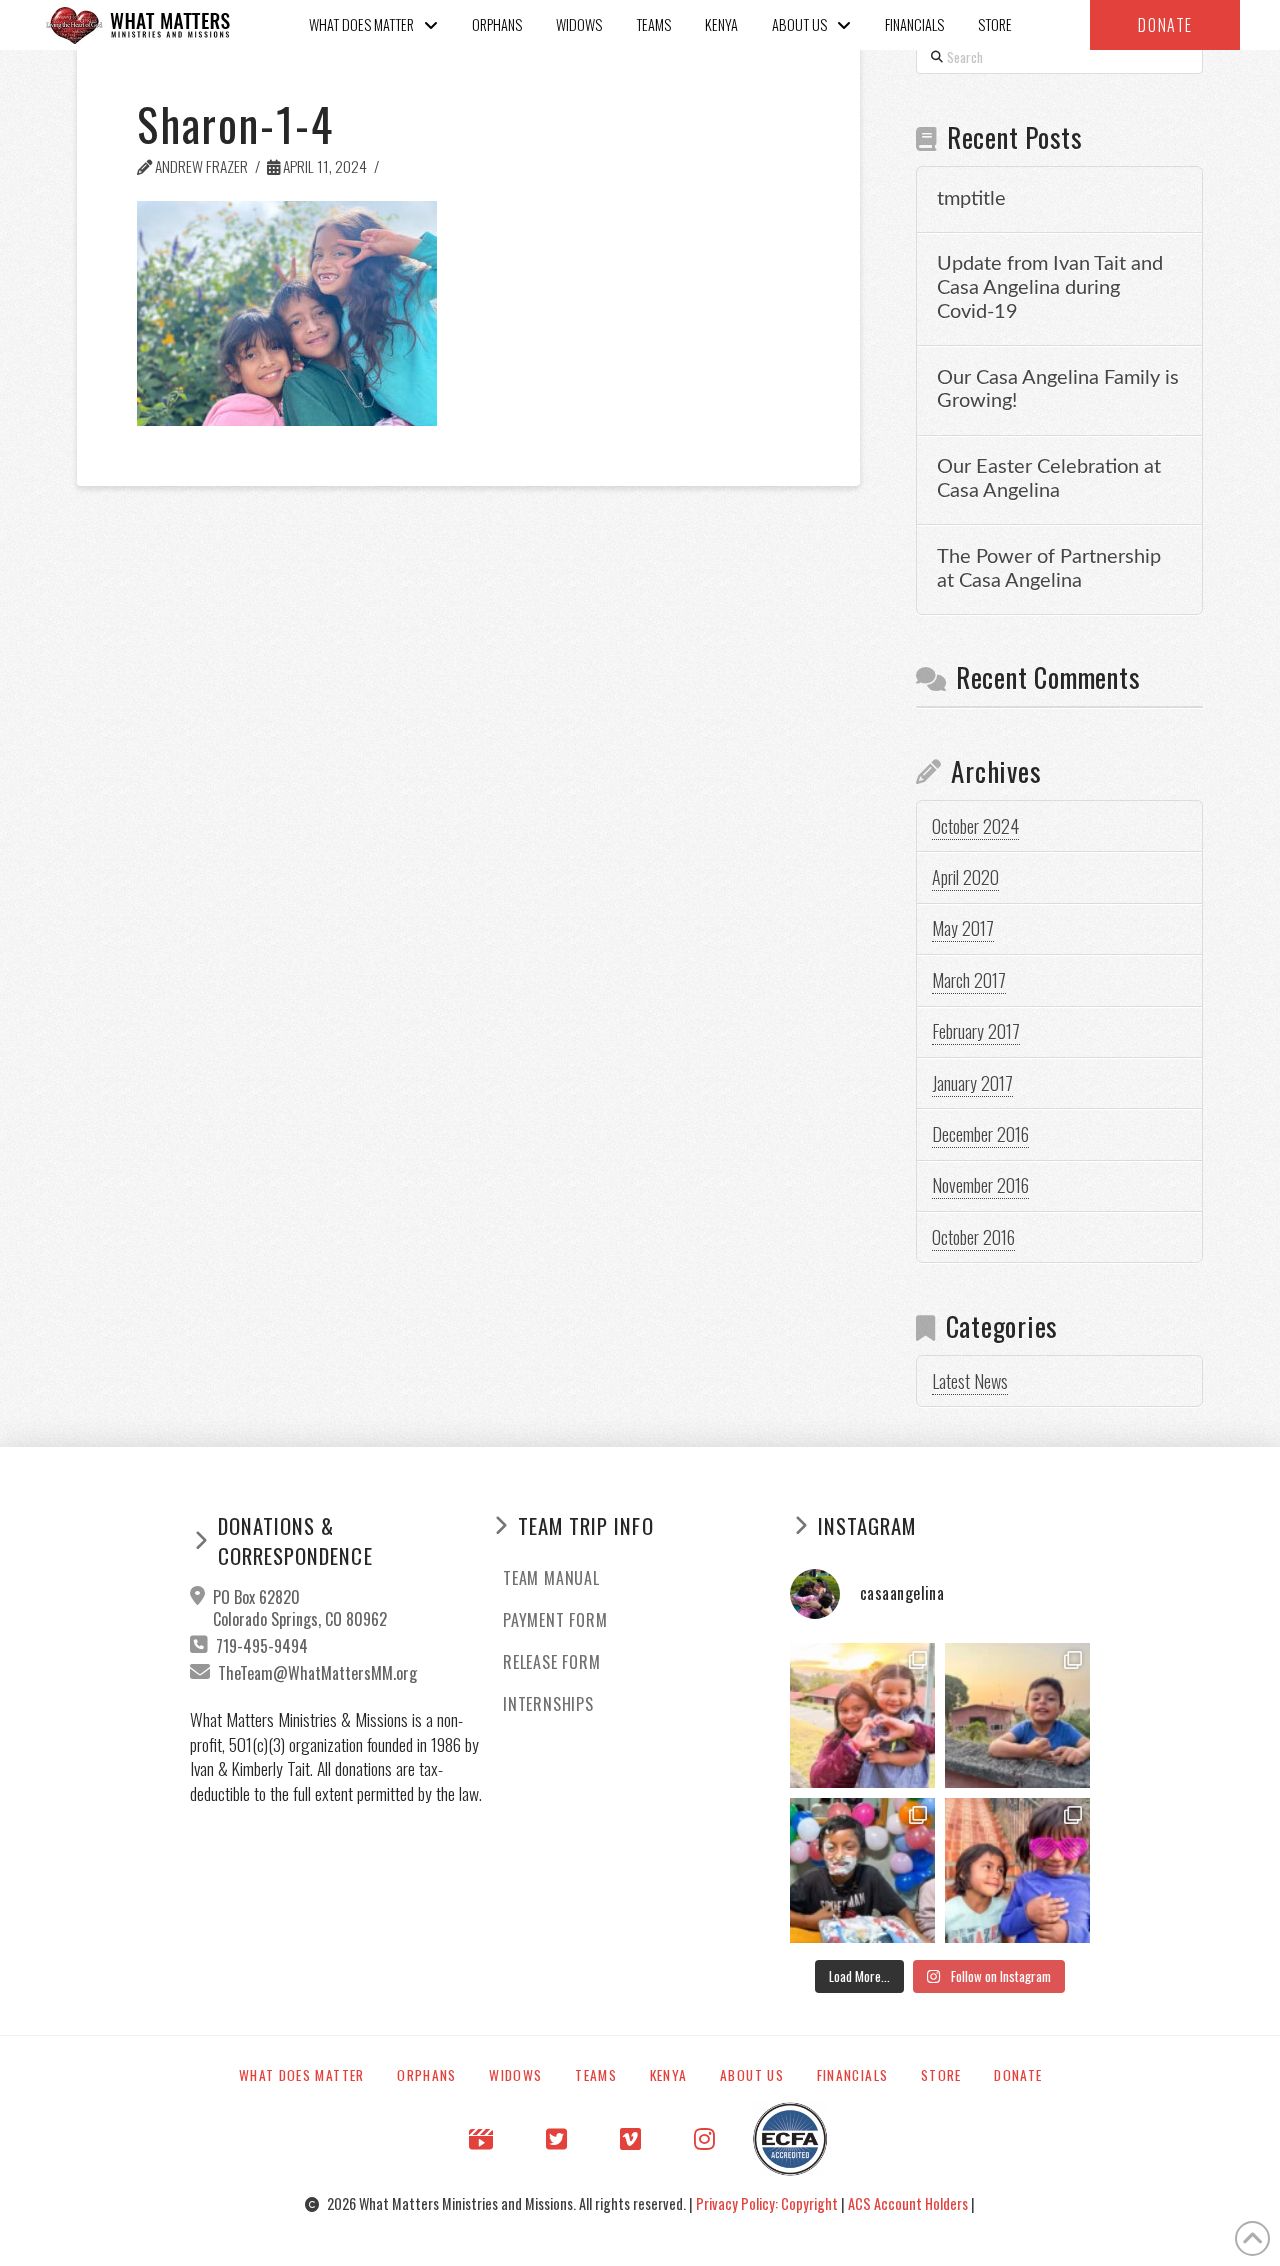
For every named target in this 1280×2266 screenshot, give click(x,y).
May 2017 (963, 928)
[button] (1165, 25)
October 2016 (973, 1237)
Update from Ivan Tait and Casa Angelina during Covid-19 (1050, 288)
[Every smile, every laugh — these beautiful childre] (1017, 1715)
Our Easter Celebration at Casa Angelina (1049, 479)
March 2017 (969, 980)
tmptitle (971, 199)
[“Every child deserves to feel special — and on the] (862, 1870)
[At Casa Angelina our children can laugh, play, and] (862, 1715)
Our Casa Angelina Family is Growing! (1058, 390)
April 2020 (965, 877)
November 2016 (980, 1185)
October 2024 (975, 826)
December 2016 (980, 1134)
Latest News (970, 1381)
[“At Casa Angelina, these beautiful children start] (1017, 1870)
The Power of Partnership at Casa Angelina (1049, 569)
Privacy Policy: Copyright (768, 2203)
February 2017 (976, 1031)
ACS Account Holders (909, 2203)
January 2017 (972, 1083)
